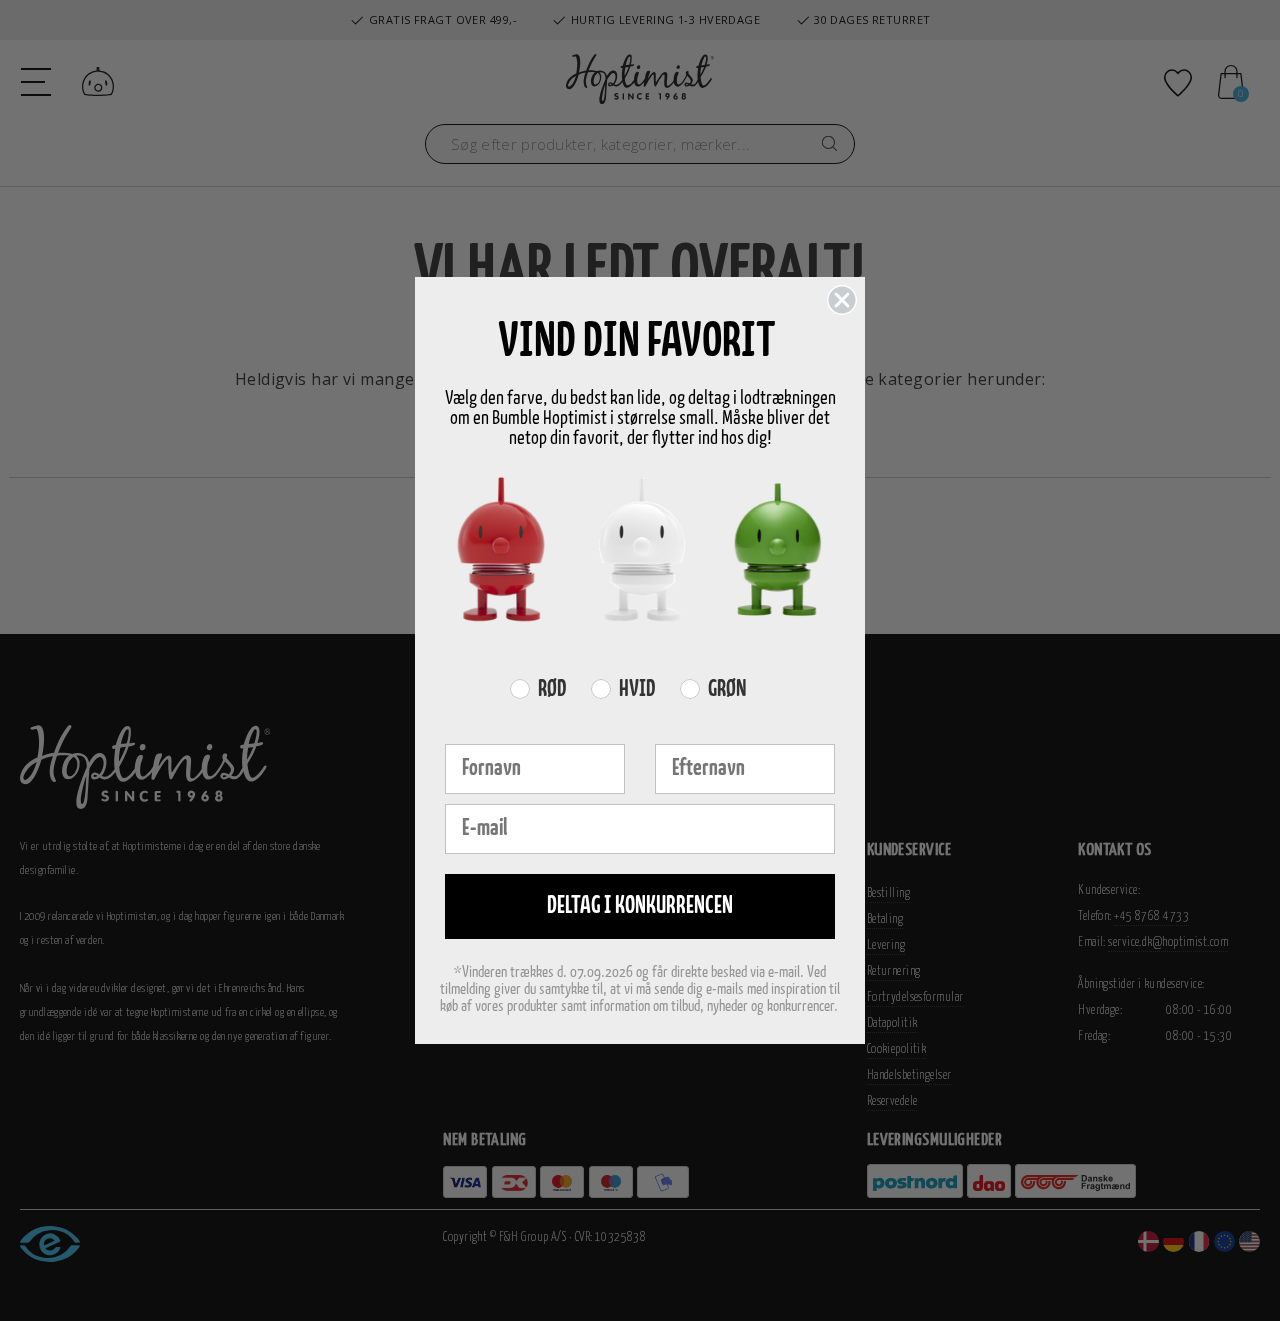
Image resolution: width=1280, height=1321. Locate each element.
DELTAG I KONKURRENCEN (640, 906)
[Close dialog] (842, 300)
